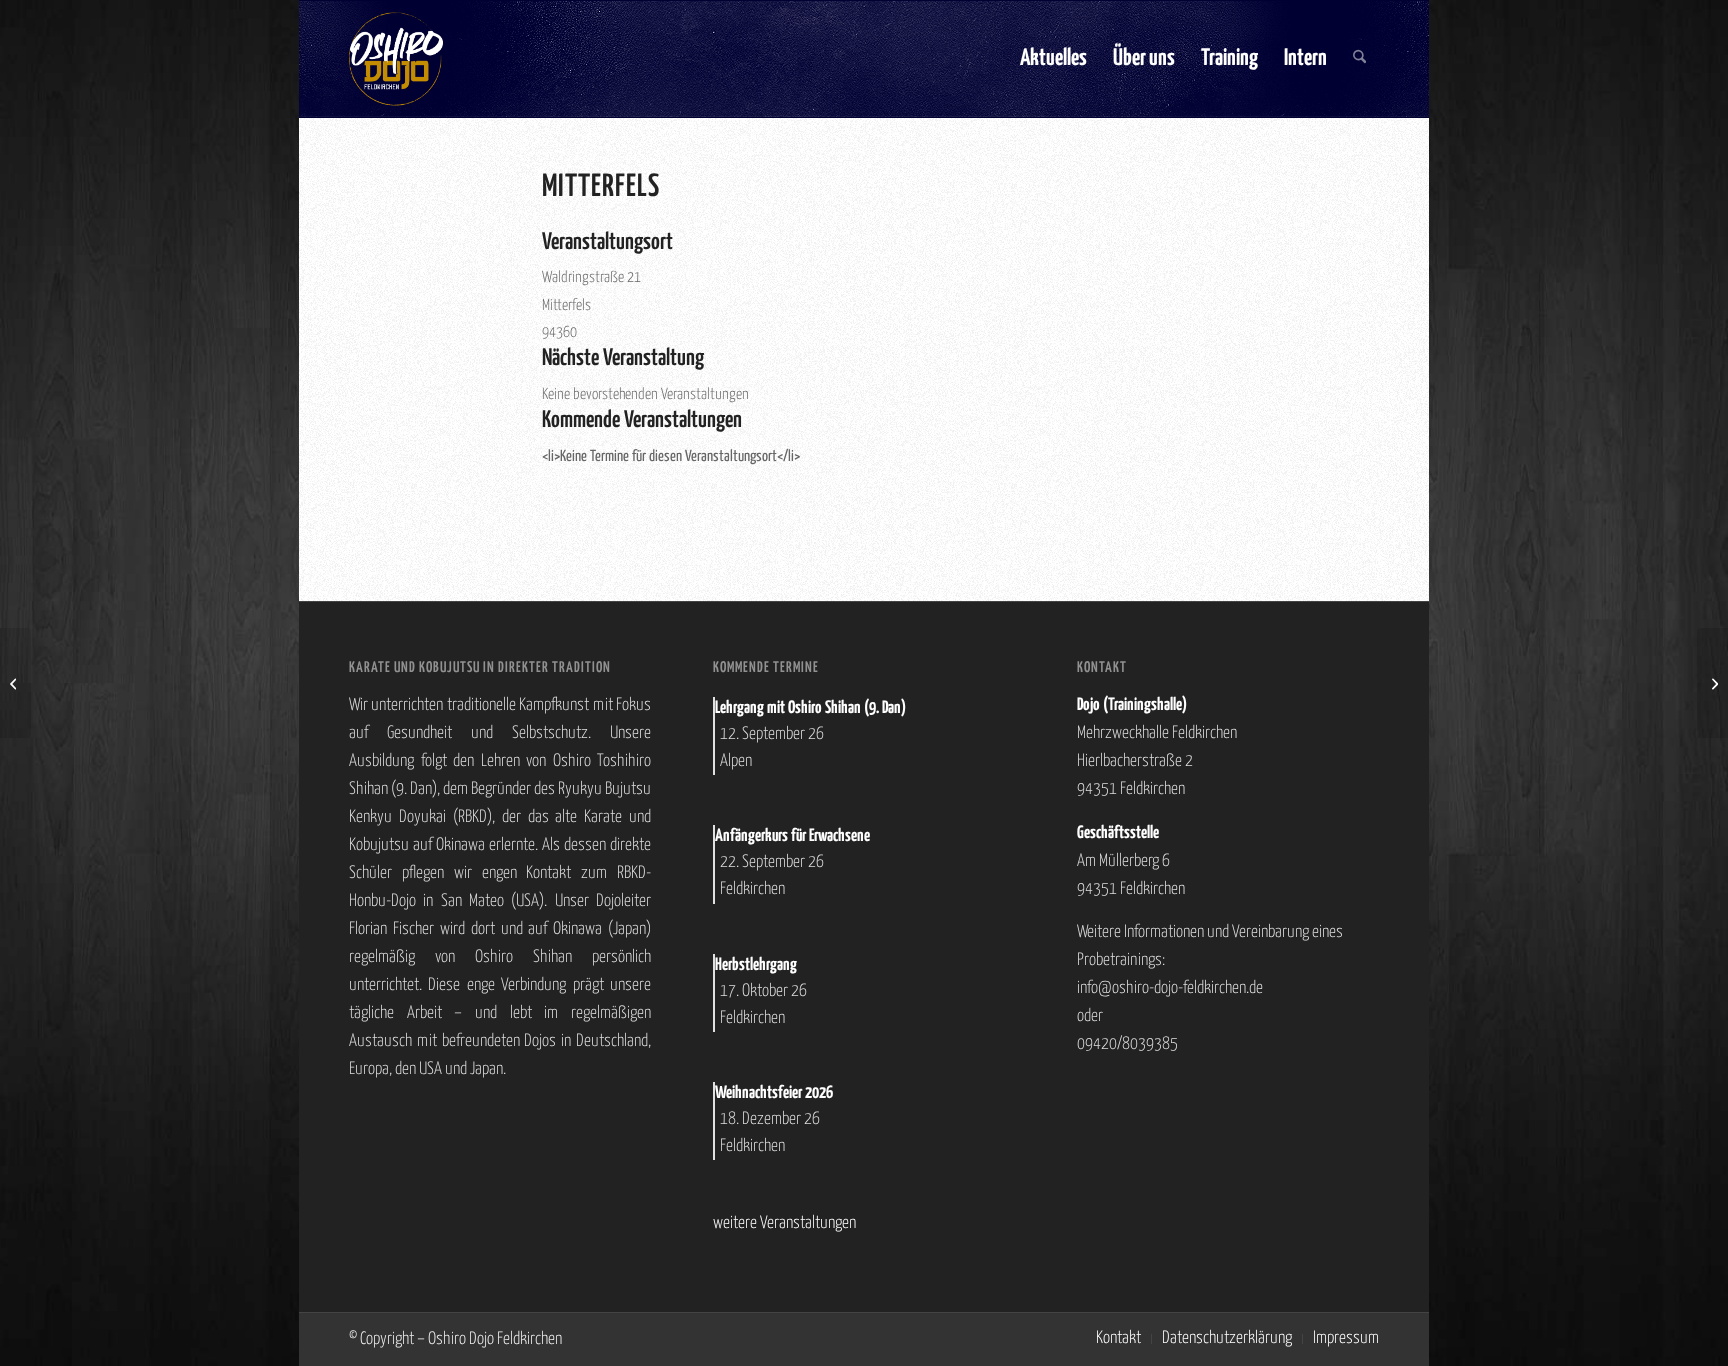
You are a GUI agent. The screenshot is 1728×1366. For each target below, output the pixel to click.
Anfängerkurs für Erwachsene (792, 836)
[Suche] (1359, 59)
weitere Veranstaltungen (784, 1223)
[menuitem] (1053, 59)
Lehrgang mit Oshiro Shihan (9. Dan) (810, 708)
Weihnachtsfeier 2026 (774, 1093)
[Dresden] (15, 683)
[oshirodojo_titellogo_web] (396, 59)
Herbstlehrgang (756, 965)
